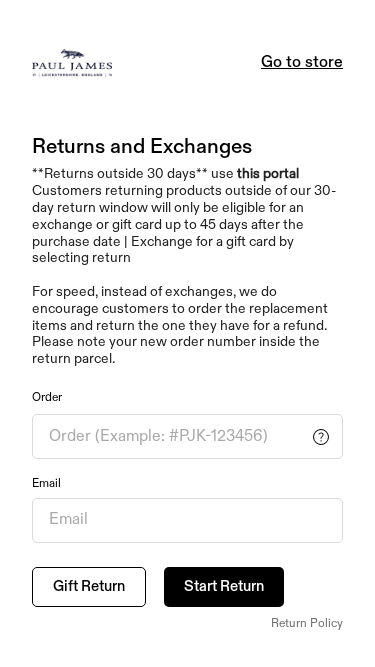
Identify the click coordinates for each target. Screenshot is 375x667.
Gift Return (89, 586)
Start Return (224, 586)
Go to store (302, 63)
